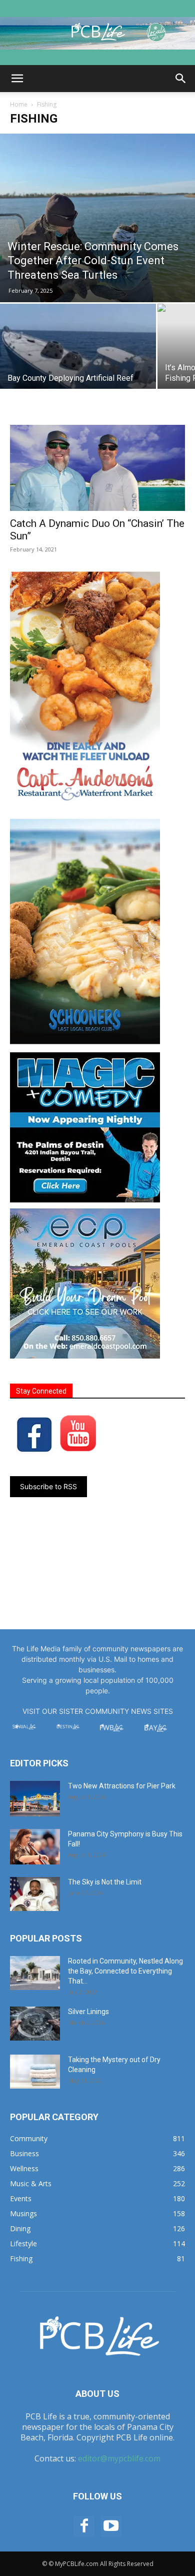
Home (19, 104)
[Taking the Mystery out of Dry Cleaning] (35, 2072)
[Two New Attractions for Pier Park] (35, 1799)
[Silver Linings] (35, 2024)
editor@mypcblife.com (119, 2458)
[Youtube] (111, 2526)
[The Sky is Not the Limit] (35, 1894)
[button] (17, 79)
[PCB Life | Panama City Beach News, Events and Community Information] (97, 33)
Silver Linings (88, 2012)
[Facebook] (84, 2526)
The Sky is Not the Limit (105, 1882)
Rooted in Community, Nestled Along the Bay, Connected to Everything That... (125, 1971)
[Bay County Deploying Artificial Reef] (78, 362)
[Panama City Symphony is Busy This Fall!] (35, 1847)
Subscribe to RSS (48, 1486)
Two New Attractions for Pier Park (122, 1786)
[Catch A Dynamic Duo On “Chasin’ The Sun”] (97, 468)
